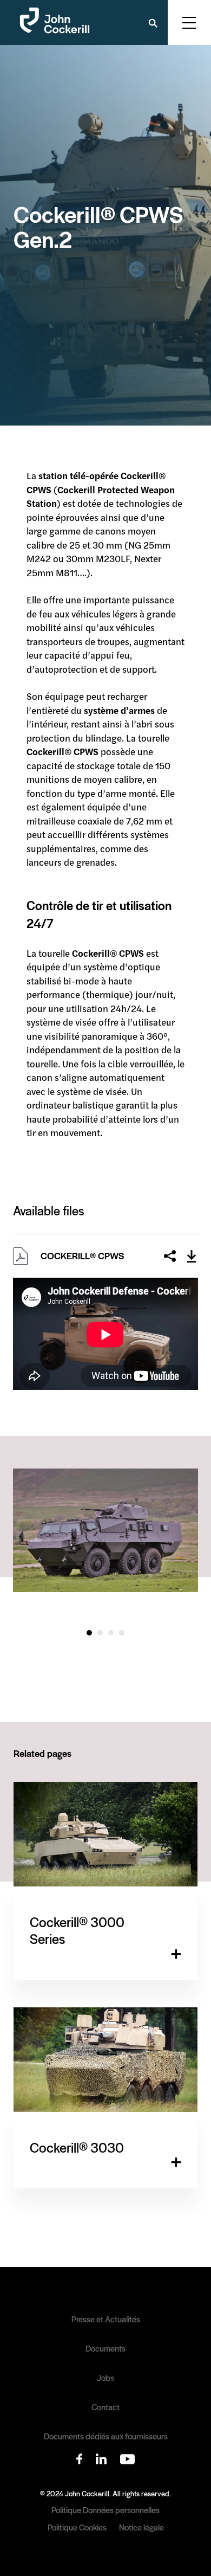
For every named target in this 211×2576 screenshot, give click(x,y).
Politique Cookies (77, 2527)
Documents (105, 2348)
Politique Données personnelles (105, 2510)
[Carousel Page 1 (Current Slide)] (89, 1633)
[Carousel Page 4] (122, 1633)
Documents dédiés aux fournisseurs (106, 2436)
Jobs (105, 2378)
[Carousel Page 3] (111, 1633)
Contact (105, 2407)
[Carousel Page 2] (100, 1633)
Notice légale (141, 2527)
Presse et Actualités (106, 2319)
